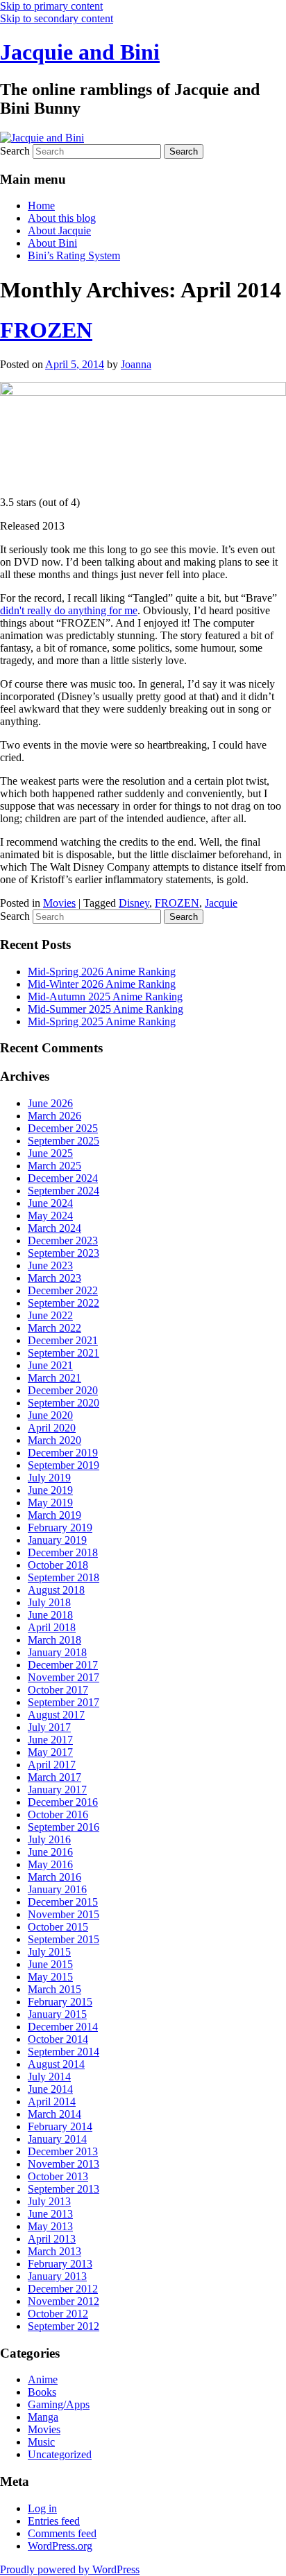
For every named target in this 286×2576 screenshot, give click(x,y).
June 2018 (50, 1615)
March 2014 (54, 2114)
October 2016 (58, 1814)
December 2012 (63, 2289)
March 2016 (54, 1877)
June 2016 (50, 1852)
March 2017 (54, 1777)
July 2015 (49, 1952)
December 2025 (63, 1128)
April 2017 (52, 1765)
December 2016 (63, 1802)
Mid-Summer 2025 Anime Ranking (106, 1009)
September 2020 (64, 1403)
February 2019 (60, 1528)
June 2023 (50, 1265)
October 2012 (58, 2314)
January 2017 (57, 1790)
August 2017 (56, 1715)
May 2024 (50, 1216)
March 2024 (54, 1228)
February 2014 (60, 2126)
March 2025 (54, 1166)
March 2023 (54, 1278)
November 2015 (64, 1914)
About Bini (52, 243)
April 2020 (52, 1428)
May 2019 (50, 1503)
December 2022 (63, 1290)
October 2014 (58, 2039)
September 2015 (64, 1939)
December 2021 (63, 1340)
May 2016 (50, 1864)
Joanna (136, 364)
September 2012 (64, 2326)
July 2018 (49, 1602)
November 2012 (64, 2301)
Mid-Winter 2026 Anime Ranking (102, 984)
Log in (42, 2508)
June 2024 (50, 1203)
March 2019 (54, 1515)
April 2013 (52, 2239)
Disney (134, 903)
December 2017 (63, 1665)
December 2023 (63, 1241)
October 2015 (58, 1927)
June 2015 (50, 1964)
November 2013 (64, 2164)
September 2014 (64, 2052)
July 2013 (49, 2201)
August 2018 (56, 1590)
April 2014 (52, 2101)
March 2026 (54, 1116)
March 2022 (54, 1328)
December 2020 (63, 1390)
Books (42, 2392)
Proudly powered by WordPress (70, 2569)
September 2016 (64, 1827)
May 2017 (50, 1752)
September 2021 (64, 1353)
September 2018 (64, 1577)
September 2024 (64, 1191)
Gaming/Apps (59, 2404)
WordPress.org (60, 2546)
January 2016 (57, 1889)
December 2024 (63, 1178)
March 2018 (54, 1640)
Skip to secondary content (57, 18)
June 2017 (50, 1740)
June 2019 (50, 1490)
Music (41, 2442)
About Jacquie (59, 230)
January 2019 (57, 1540)
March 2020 (54, 1440)
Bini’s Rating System (74, 255)
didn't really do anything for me (69, 610)
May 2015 (50, 1977)
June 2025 (50, 1153)
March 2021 (54, 1378)
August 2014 (56, 2064)
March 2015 (54, 1989)
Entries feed (54, 2521)
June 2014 (50, 2089)
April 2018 (52, 1627)
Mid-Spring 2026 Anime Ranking (102, 972)
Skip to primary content (51, 6)
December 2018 (63, 1552)
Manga (43, 2417)
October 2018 (58, 1565)
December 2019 (63, 1453)
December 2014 (63, 2027)
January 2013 (57, 2276)
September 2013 (64, 2189)
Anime (43, 2379)
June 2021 (50, 1365)
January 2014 (57, 2139)
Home (41, 206)
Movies (59, 903)
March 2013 (54, 2251)
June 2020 (50, 1415)
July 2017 (49, 1727)
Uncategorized (60, 2454)
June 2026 (50, 1103)
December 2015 (63, 1902)
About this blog (62, 218)
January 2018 (57, 1652)
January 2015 (57, 2014)
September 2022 (64, 1303)
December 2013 (63, 2151)
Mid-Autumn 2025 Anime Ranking (105, 997)
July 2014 (49, 2077)
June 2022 (50, 1315)
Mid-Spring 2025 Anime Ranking (102, 1021)
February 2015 (60, 2002)
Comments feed (62, 2533)
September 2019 (64, 1465)
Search (15, 151)
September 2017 (64, 1702)
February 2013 (60, 2264)
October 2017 (58, 1690)
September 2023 (64, 1253)
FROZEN (46, 330)
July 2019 (49, 1478)
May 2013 (50, 2226)
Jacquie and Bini (80, 52)
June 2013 (50, 2214)
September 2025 (64, 1141)
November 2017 (64, 1677)
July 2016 (49, 1839)
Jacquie (221, 903)
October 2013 (58, 2176)
